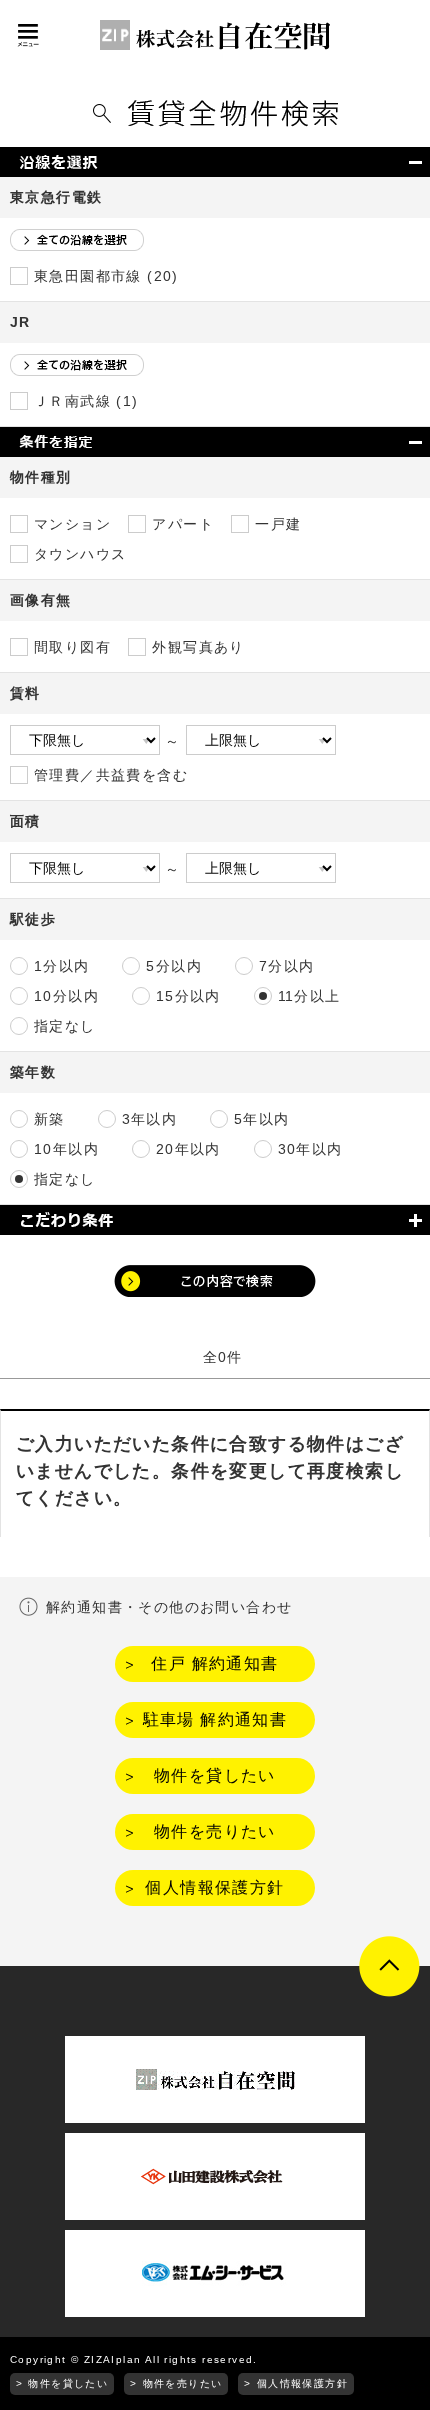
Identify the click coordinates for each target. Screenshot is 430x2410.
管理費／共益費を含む (111, 775)
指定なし (65, 1026)
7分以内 (287, 966)
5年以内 (262, 1119)
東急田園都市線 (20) (106, 276)
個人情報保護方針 (214, 1887)
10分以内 (66, 996)
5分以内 (174, 966)
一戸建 (278, 524)
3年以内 (150, 1119)
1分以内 (62, 966)
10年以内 (66, 1149)
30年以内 (310, 1149)
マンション (72, 524)
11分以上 (309, 996)
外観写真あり (198, 647)
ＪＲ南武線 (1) (86, 401)
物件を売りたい (215, 1831)
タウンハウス (80, 554)
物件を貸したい (215, 1775)
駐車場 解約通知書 (215, 1719)
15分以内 (188, 996)
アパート (183, 524)
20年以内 (188, 1149)
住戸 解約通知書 (214, 1663)
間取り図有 (72, 647)
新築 (49, 1119)
